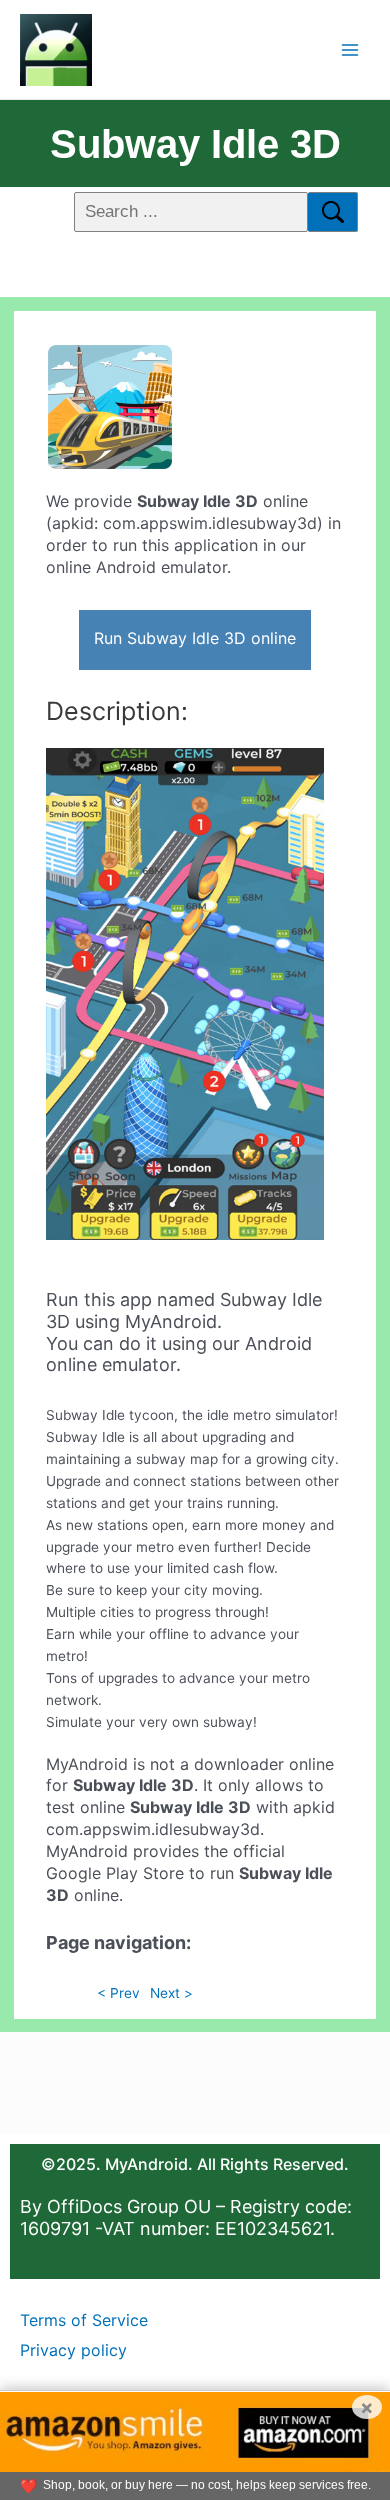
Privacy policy (73, 2350)
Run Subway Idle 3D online (195, 638)
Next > (171, 1993)
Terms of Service (84, 2320)
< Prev (118, 1993)
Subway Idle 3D (195, 144)
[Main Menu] (350, 49)
